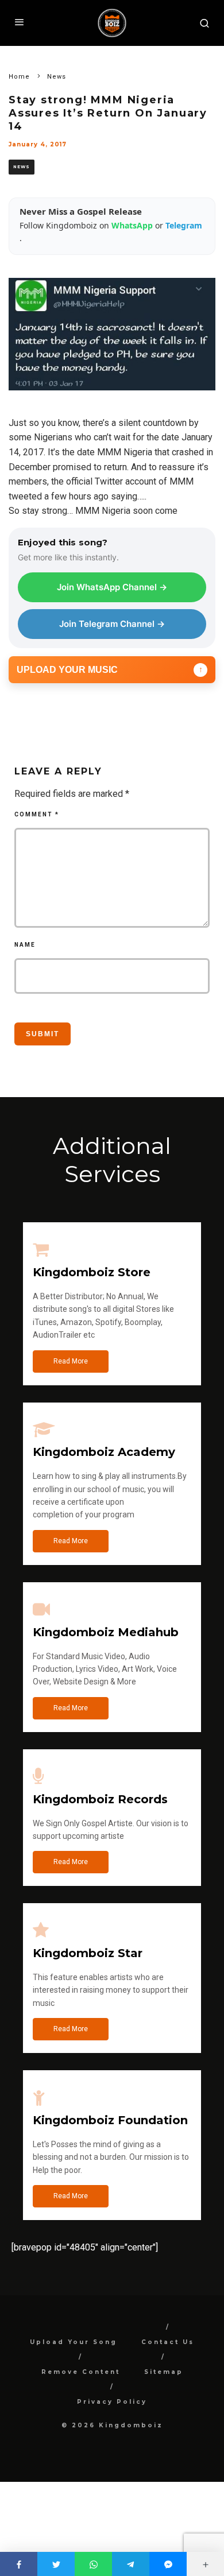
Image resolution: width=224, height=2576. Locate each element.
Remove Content (81, 2372)
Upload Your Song (74, 2342)
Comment (37, 814)
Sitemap (164, 2372)
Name (25, 945)
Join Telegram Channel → (112, 624)
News (22, 167)
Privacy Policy (112, 2402)
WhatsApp (133, 225)
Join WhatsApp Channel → (112, 587)
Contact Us (168, 2342)
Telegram (184, 225)
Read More (71, 1361)
